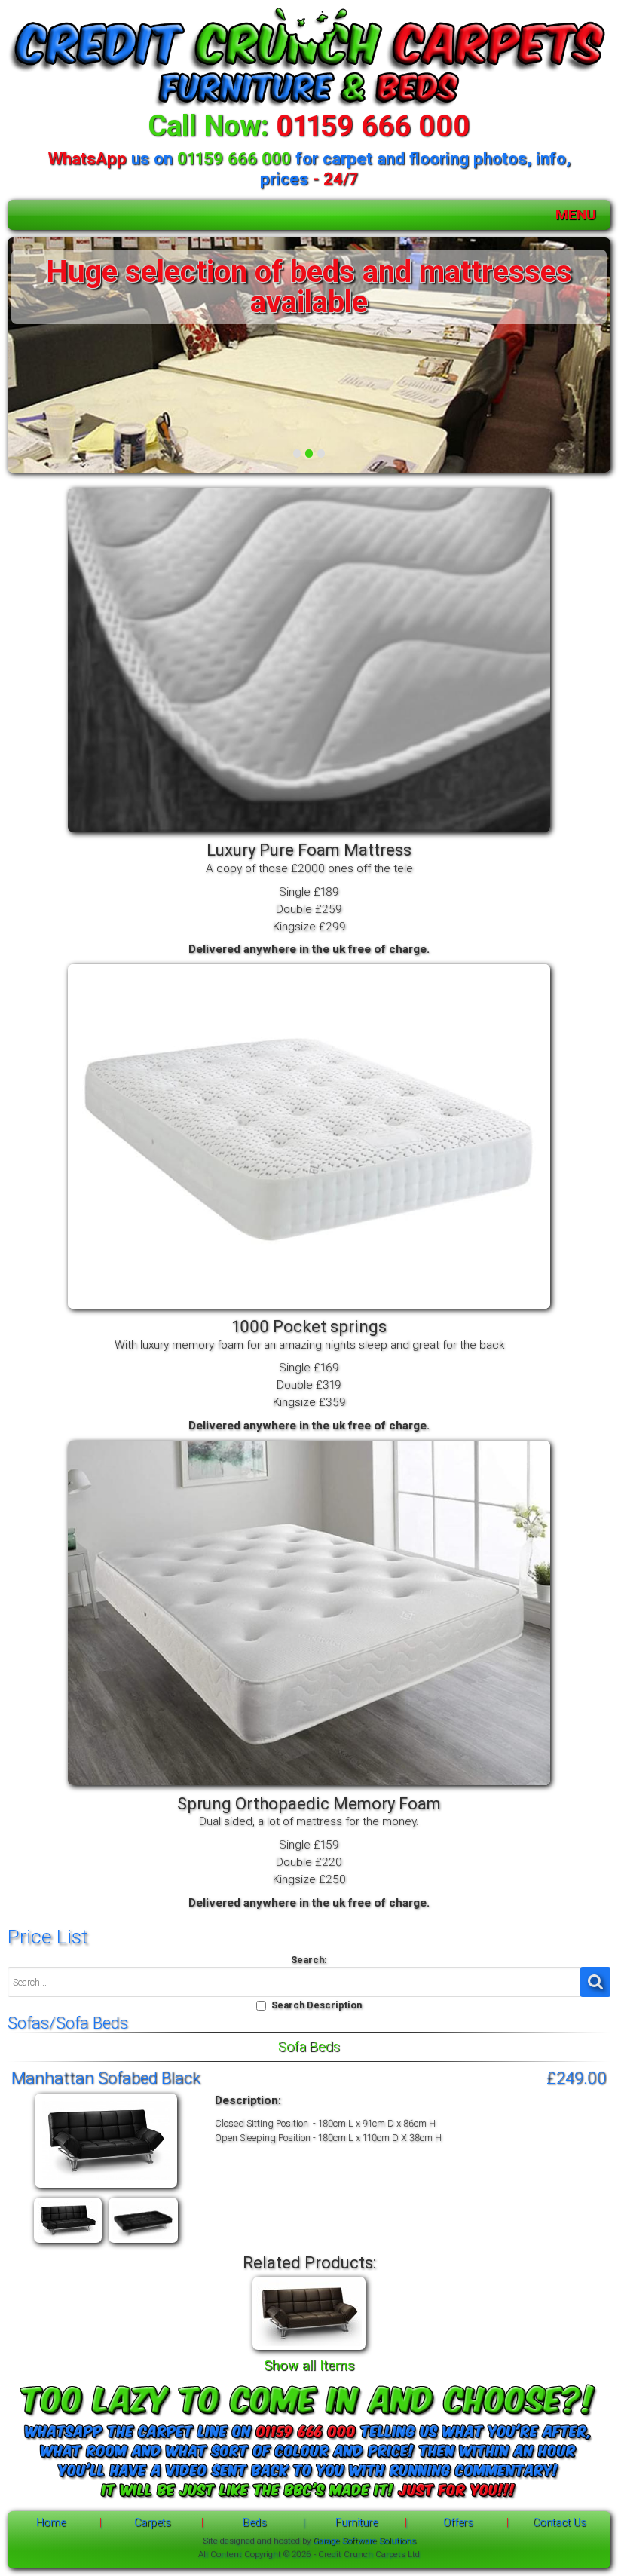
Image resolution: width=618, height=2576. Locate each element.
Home (51, 2523)
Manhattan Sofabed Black (106, 2078)
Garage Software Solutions (364, 2541)
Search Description (317, 2005)
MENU (576, 214)
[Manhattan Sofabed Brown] (309, 2350)
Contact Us (560, 2523)
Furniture (356, 2523)
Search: (309, 1960)
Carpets (153, 2523)
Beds (255, 2523)
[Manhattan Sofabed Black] (106, 2188)
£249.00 (577, 2078)
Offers (458, 2523)
